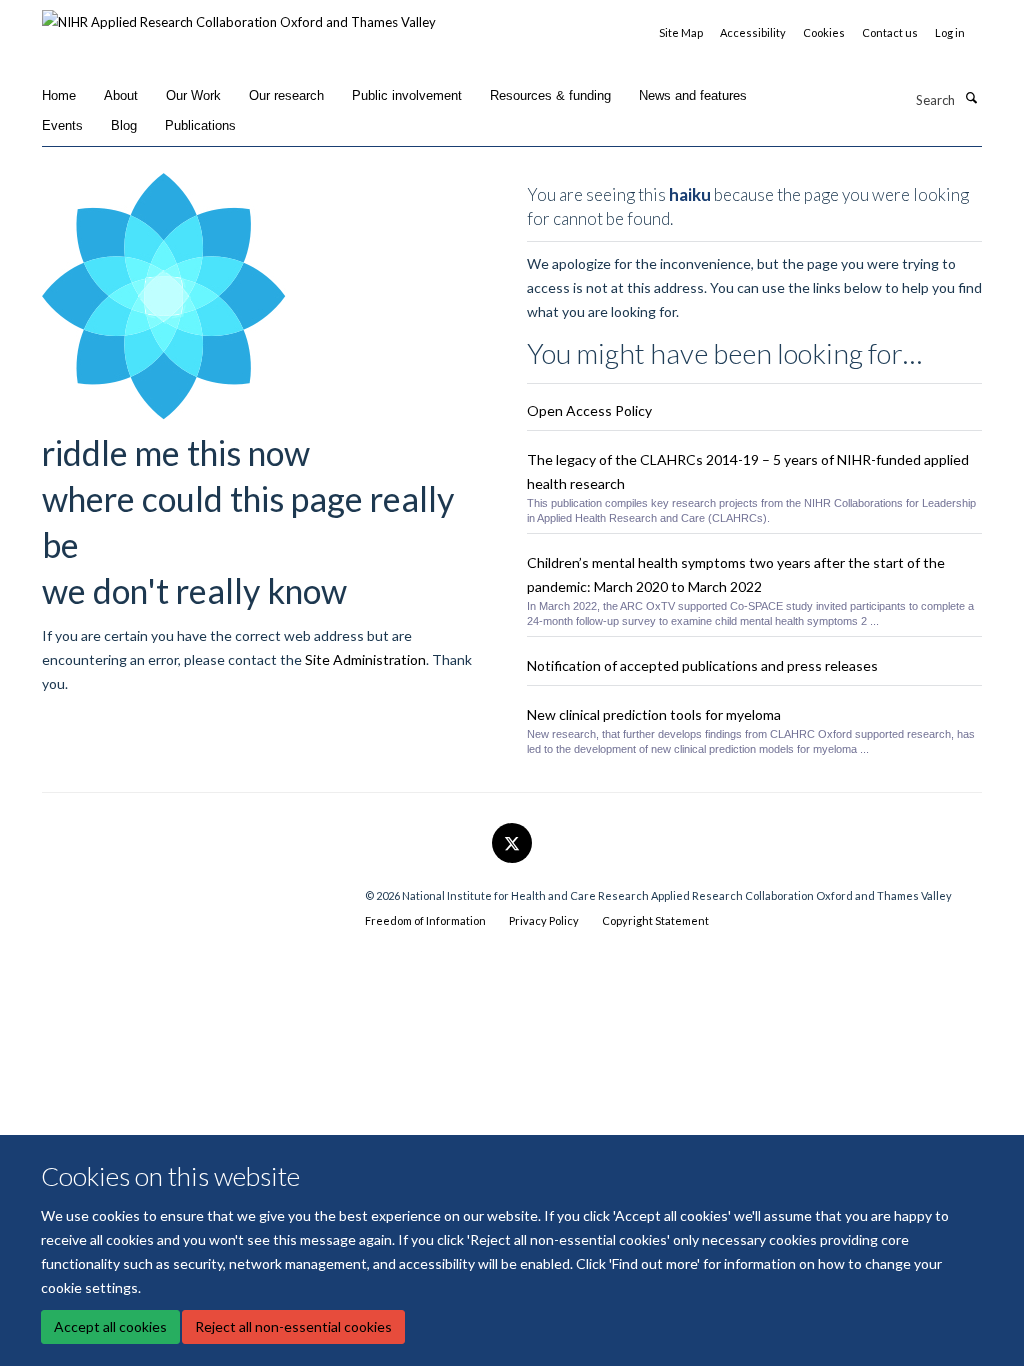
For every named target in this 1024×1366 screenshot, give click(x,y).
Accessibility (753, 32)
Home (59, 95)
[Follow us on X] (512, 844)
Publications (200, 125)
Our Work (193, 95)
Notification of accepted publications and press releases (702, 665)
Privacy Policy (544, 920)
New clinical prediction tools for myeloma (654, 714)
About (121, 95)
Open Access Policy (589, 410)
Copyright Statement (655, 920)
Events (62, 125)
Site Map (681, 32)
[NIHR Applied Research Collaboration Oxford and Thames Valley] (239, 15)
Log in (950, 32)
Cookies (824, 32)
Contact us (890, 32)
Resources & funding (550, 95)
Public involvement (407, 95)
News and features (693, 95)
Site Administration (365, 659)
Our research (286, 95)
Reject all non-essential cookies (293, 1326)
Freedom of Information (425, 920)
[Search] (971, 98)
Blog (124, 125)
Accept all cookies (110, 1326)
